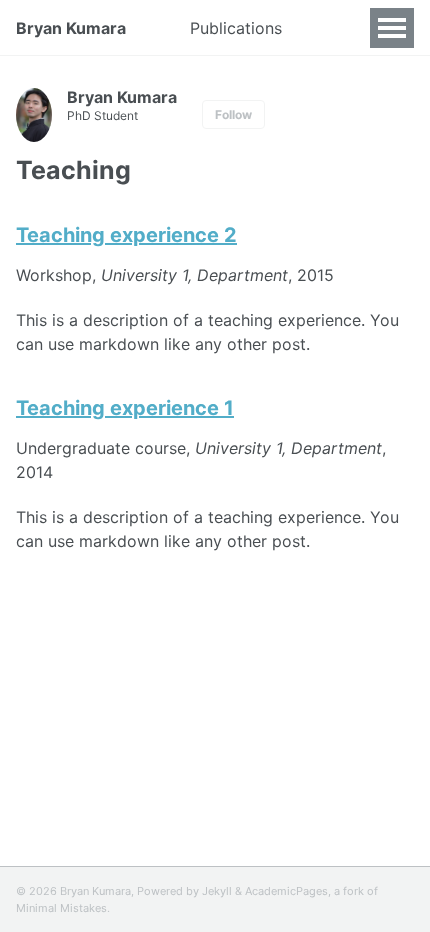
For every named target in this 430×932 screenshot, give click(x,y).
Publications (236, 28)
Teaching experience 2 (126, 235)
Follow (233, 114)
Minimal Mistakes (61, 908)
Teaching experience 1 (125, 408)
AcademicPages (286, 891)
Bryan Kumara (71, 28)
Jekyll (217, 891)
